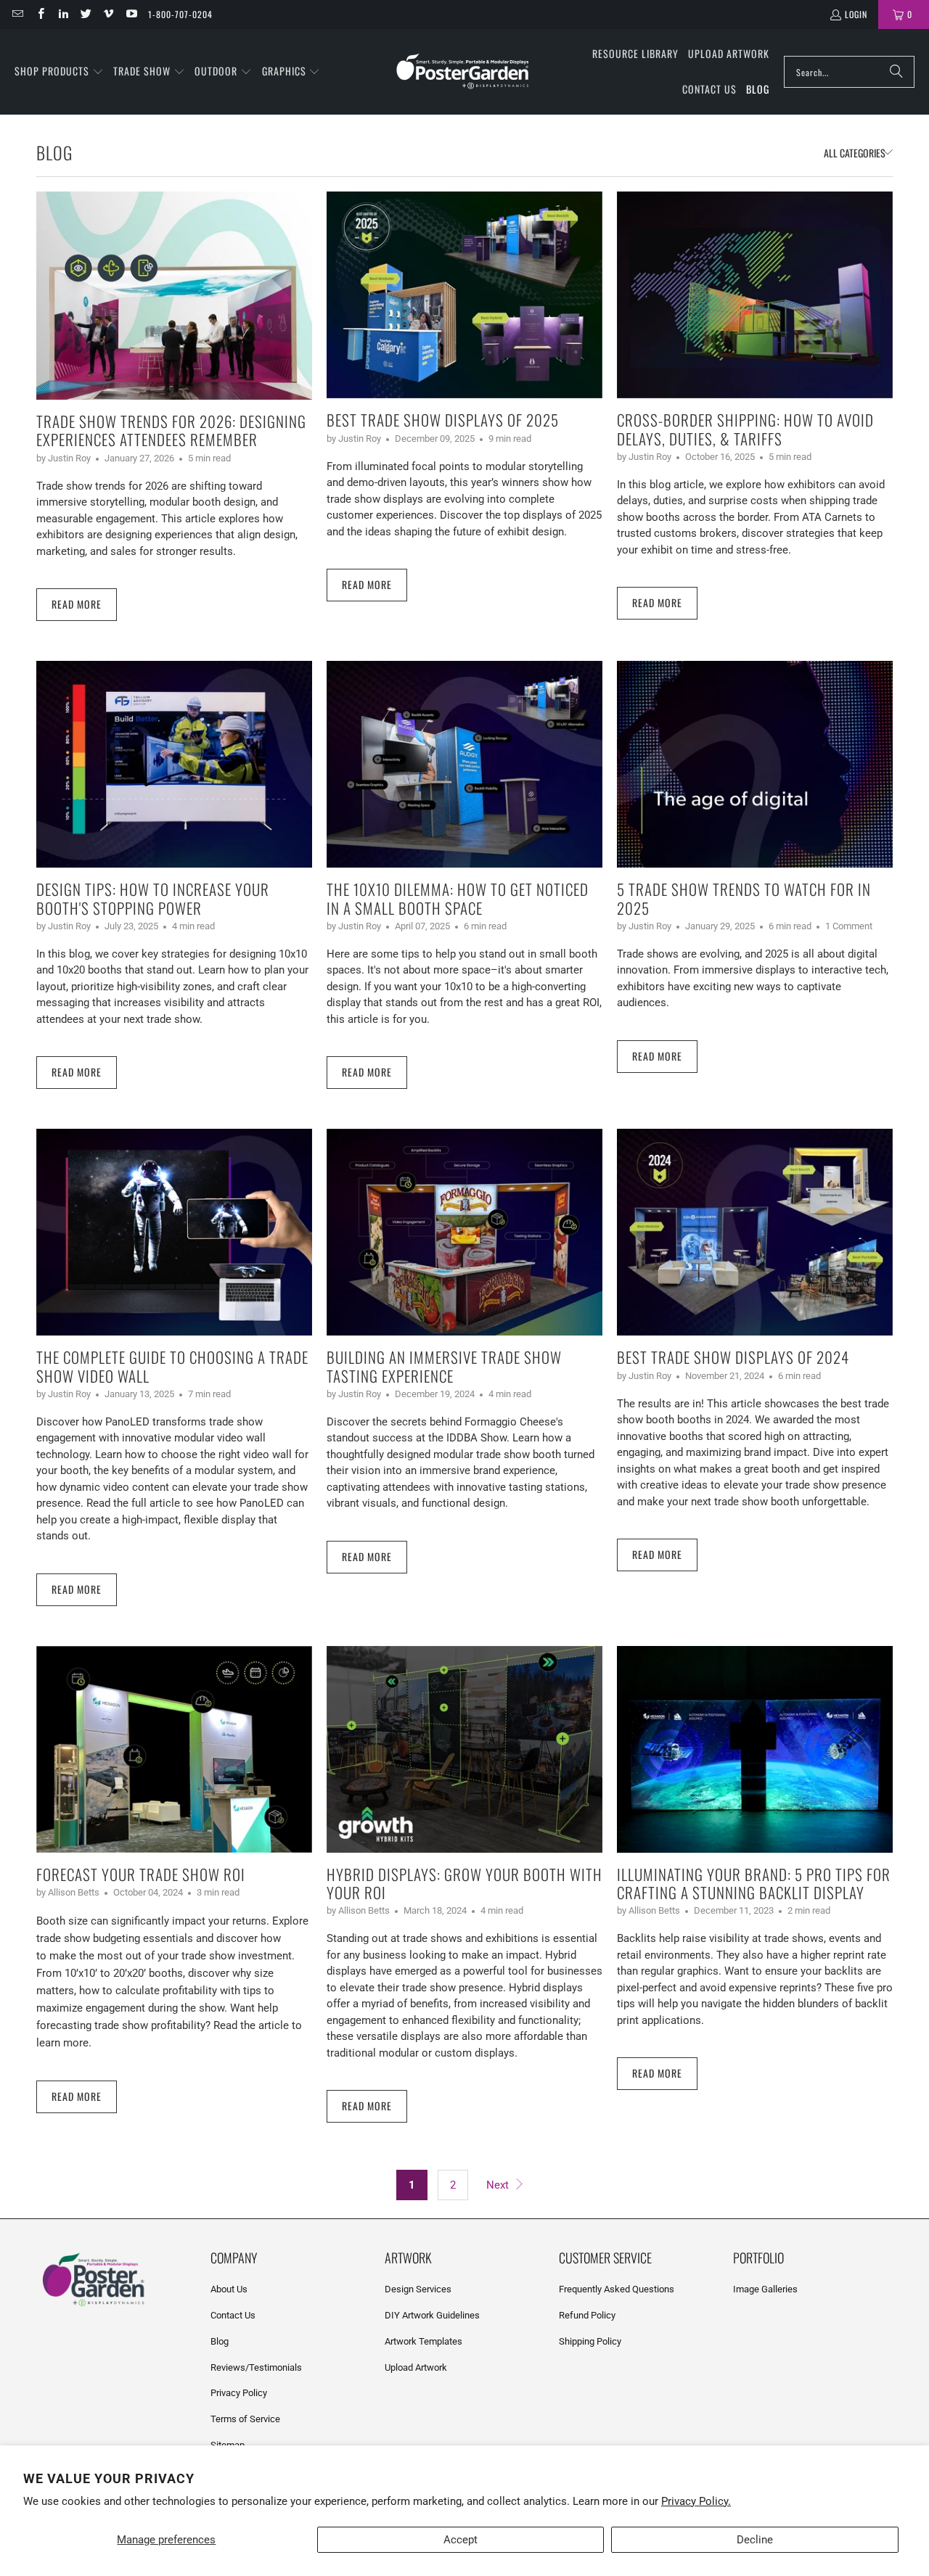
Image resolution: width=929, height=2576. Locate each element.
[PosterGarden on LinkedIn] (63, 14)
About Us (229, 2289)
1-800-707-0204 (180, 14)
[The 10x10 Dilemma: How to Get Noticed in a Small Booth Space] (464, 764)
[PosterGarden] (463, 72)
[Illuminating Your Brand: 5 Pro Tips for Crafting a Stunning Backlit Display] (755, 1749)
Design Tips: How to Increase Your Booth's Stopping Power (153, 898)
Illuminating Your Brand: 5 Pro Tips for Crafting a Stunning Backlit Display (754, 1883)
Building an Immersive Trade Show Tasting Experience (444, 1366)
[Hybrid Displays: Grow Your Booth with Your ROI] (464, 1749)
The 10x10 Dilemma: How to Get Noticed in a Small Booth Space (458, 898)
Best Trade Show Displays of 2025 (443, 420)
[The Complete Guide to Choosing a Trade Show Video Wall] (174, 1232)
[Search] (896, 72)
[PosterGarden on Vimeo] (108, 14)
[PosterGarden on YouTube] (130, 14)
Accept (461, 2540)
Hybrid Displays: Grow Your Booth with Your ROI (464, 1883)
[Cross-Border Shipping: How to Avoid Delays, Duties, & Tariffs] (755, 295)
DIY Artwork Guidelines (432, 2315)
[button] (59, 72)
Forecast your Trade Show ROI (141, 1874)
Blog (220, 2341)
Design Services (418, 2289)
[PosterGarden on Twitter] (85, 14)
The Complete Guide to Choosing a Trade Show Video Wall (172, 1366)
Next (499, 2185)
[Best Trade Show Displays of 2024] (755, 1232)
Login (856, 14)
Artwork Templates (423, 2341)
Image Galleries (765, 2289)
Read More (77, 604)
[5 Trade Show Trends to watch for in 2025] (755, 764)
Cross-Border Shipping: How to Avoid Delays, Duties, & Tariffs (745, 429)
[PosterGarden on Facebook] (40, 14)
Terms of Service (245, 2419)
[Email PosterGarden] (17, 14)
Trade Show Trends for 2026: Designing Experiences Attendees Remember (171, 430)
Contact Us (233, 2315)
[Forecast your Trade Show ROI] (174, 1749)
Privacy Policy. (696, 2501)
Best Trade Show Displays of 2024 (733, 1357)
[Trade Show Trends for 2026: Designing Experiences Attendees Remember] (174, 296)
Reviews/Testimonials (256, 2367)
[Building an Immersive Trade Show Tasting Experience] (464, 1232)
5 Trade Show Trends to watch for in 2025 (744, 898)
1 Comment (849, 926)
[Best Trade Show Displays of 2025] (464, 295)
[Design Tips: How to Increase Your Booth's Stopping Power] (174, 764)
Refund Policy (587, 2315)
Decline (755, 2540)
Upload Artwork (416, 2367)
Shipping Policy (590, 2341)
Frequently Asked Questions (617, 2289)
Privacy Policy (239, 2393)
